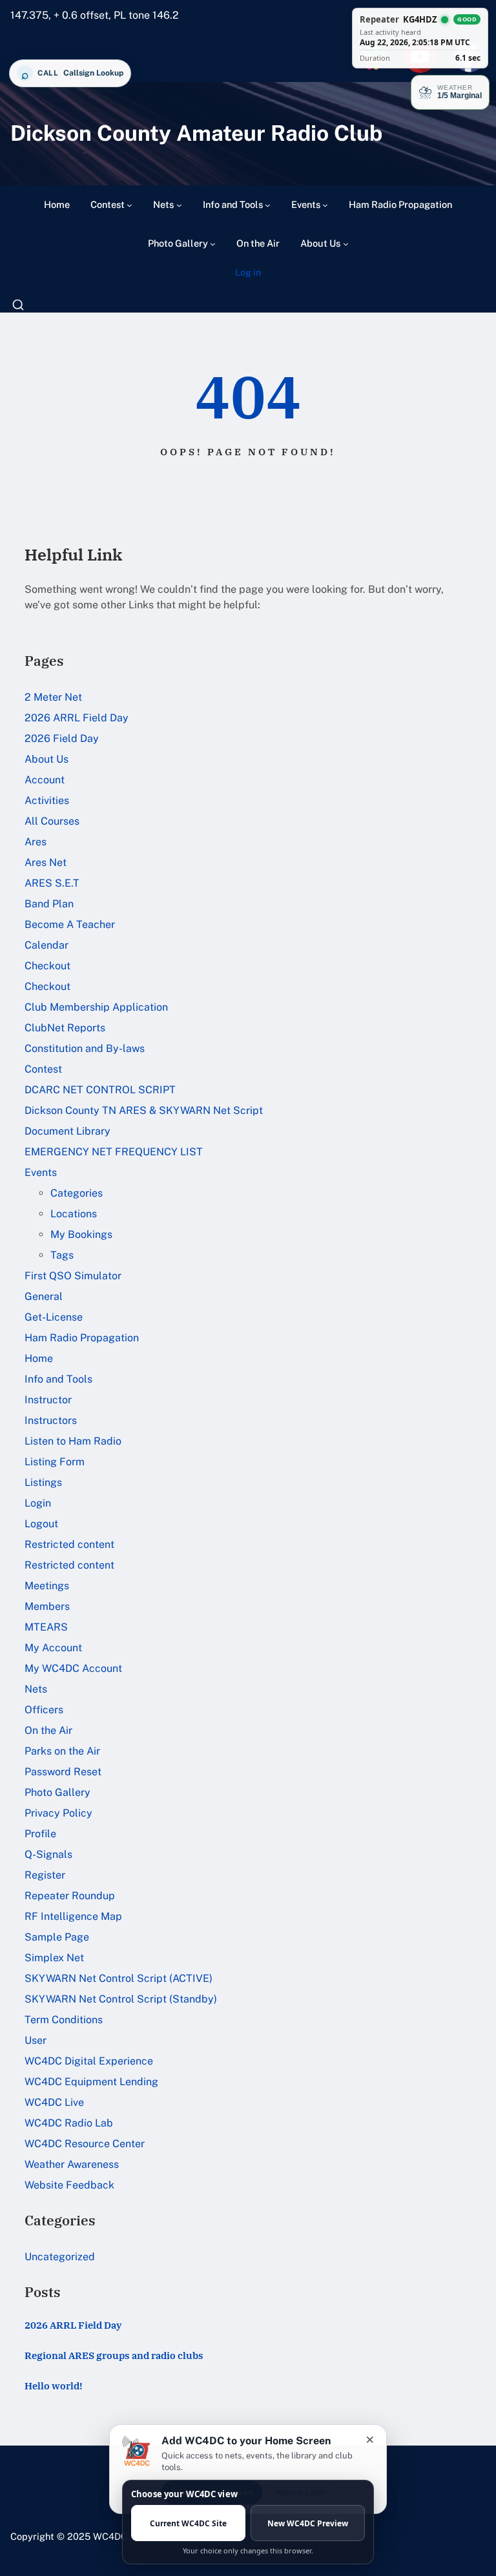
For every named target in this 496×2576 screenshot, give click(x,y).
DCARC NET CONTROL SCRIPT (100, 1090)
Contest (43, 1069)
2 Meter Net (53, 697)
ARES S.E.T (52, 883)
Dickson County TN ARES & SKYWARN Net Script (144, 1110)
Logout (41, 1524)
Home (39, 1358)
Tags (62, 1255)
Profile (40, 1834)
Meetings (47, 1586)
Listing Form (55, 1462)
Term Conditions (64, 2020)
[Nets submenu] (179, 205)
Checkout (47, 966)
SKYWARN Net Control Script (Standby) (121, 1999)
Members (47, 1606)
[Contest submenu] (129, 205)
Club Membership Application (96, 1007)
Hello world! (54, 2386)
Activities (47, 800)
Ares (36, 842)
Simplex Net (54, 1958)
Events (41, 1172)
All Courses (52, 821)
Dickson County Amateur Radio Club (196, 133)
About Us (46, 759)
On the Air (48, 1730)
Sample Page (57, 1937)
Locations (74, 1214)
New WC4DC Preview (308, 2523)
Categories (77, 1193)
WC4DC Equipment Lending (91, 2082)
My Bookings (81, 1234)
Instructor (48, 1400)
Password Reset (63, 1772)
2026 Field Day (62, 738)
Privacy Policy (58, 1813)
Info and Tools (58, 1379)
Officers (44, 1710)
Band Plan (49, 904)
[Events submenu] (325, 205)
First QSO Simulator (73, 1276)
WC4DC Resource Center (85, 2144)
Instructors (51, 1420)
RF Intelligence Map (73, 1916)
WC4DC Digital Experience (89, 2061)
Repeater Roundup (70, 1896)
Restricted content (69, 1544)
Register (45, 1875)
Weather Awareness (72, 2164)
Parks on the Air (62, 1751)
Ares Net (46, 862)
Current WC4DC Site (188, 2523)
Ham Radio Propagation (82, 1338)
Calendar (46, 945)
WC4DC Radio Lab (69, 2123)
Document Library (67, 1131)
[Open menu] (18, 305)
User (36, 2040)
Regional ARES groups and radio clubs (114, 2355)
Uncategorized (60, 2257)
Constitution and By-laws (85, 1048)
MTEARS (46, 1627)
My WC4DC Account (73, 1668)
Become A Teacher (70, 924)
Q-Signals (48, 1854)
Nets (36, 1689)
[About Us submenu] (346, 244)
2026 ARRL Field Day (77, 718)
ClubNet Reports (65, 1028)
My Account (53, 1648)
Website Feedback (69, 2185)
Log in (248, 272)
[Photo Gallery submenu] (213, 244)
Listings (43, 1482)
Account (45, 780)
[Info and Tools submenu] (268, 205)
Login (38, 1503)
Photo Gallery (57, 1792)
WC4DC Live (54, 2102)
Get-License (54, 1317)
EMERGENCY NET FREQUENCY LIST (114, 1152)
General (44, 1296)
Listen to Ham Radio (73, 1441)
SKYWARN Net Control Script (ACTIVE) (119, 1978)
